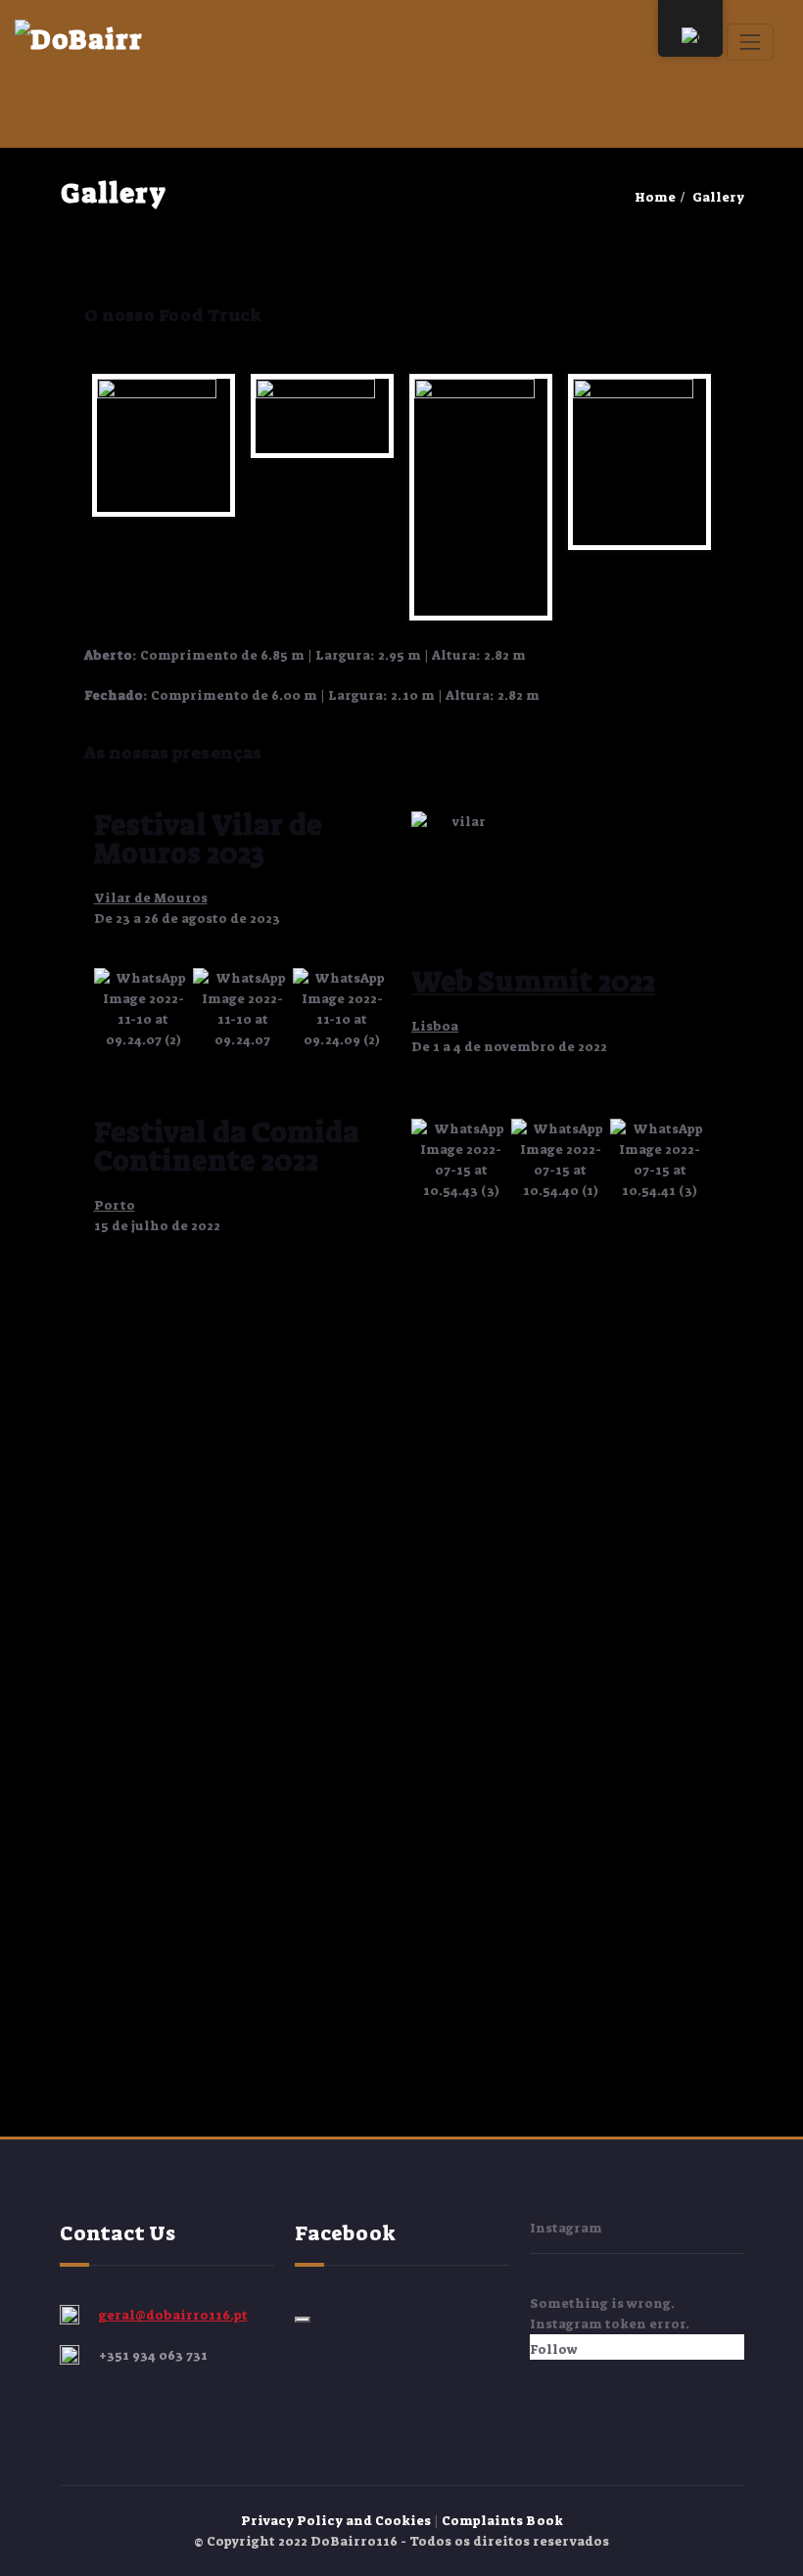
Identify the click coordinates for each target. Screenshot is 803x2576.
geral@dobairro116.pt (173, 2315)
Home (655, 197)
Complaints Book (502, 2521)
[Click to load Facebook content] (303, 2320)
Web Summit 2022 (533, 982)
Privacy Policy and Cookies (337, 2521)
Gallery (718, 197)
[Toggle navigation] (750, 42)
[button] (113, 1009)
